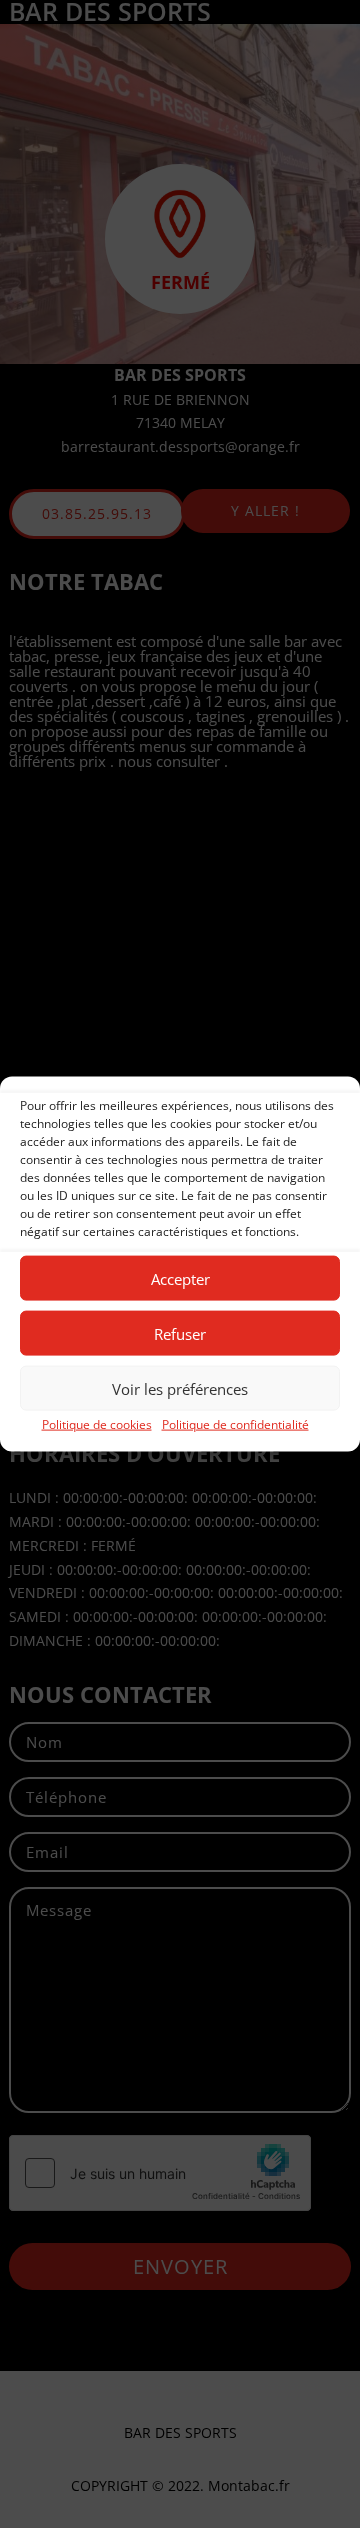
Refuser (180, 1333)
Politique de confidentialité (235, 1424)
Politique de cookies (97, 1424)
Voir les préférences (180, 1388)
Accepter (180, 1278)
